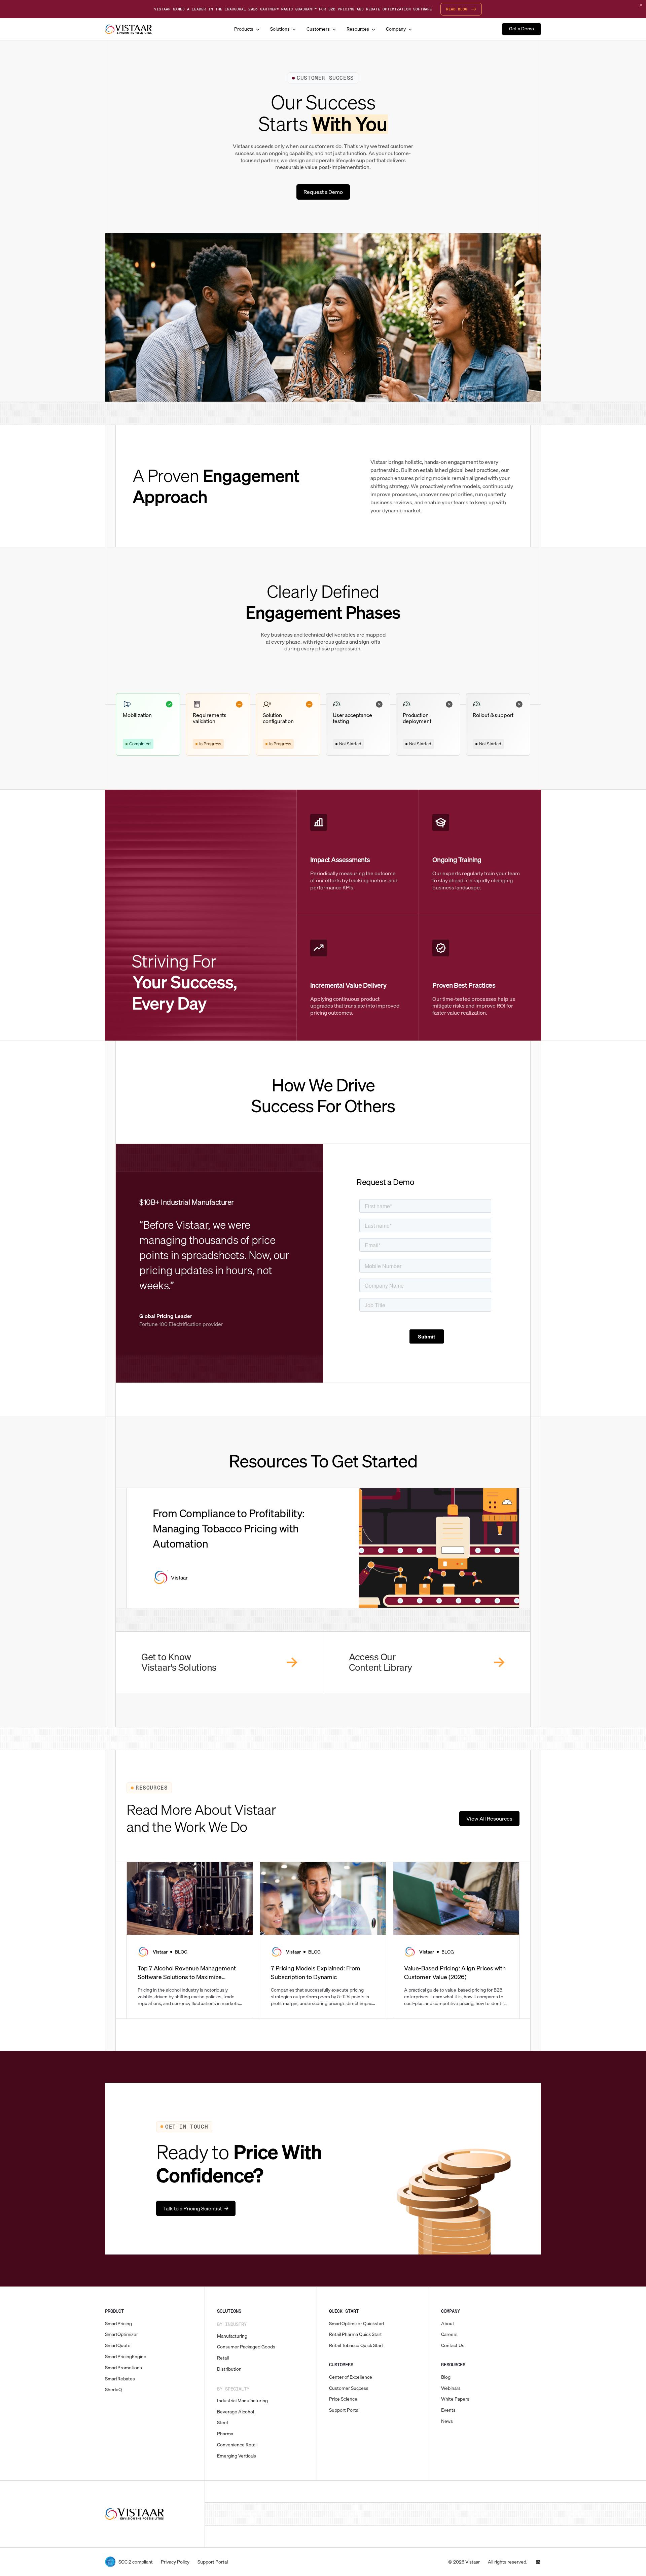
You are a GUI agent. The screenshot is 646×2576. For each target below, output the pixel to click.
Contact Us (453, 2346)
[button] (247, 29)
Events (448, 2410)
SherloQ (113, 2390)
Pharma (225, 2434)
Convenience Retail (237, 2445)
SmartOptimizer (121, 2334)
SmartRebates (120, 2379)
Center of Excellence (351, 2377)
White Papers (455, 2399)
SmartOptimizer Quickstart (357, 2324)
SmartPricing (118, 2324)
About (448, 2324)
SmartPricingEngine (126, 2357)
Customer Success (349, 2388)
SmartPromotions (123, 2368)
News (447, 2421)
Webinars (451, 2388)
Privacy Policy (175, 2562)
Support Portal (344, 2410)
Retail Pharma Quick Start (355, 2334)
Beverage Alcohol (236, 2412)
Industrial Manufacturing (242, 2401)
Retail (223, 2358)
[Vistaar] (135, 2514)
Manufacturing (232, 2336)
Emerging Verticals (237, 2456)
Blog (446, 2377)
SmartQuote (118, 2346)
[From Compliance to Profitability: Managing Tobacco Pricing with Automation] (243, 1548)
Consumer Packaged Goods (246, 2347)
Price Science (343, 2399)
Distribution (229, 2369)
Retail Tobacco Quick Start (356, 2346)
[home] (129, 29)
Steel (222, 2423)
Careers (449, 2334)
